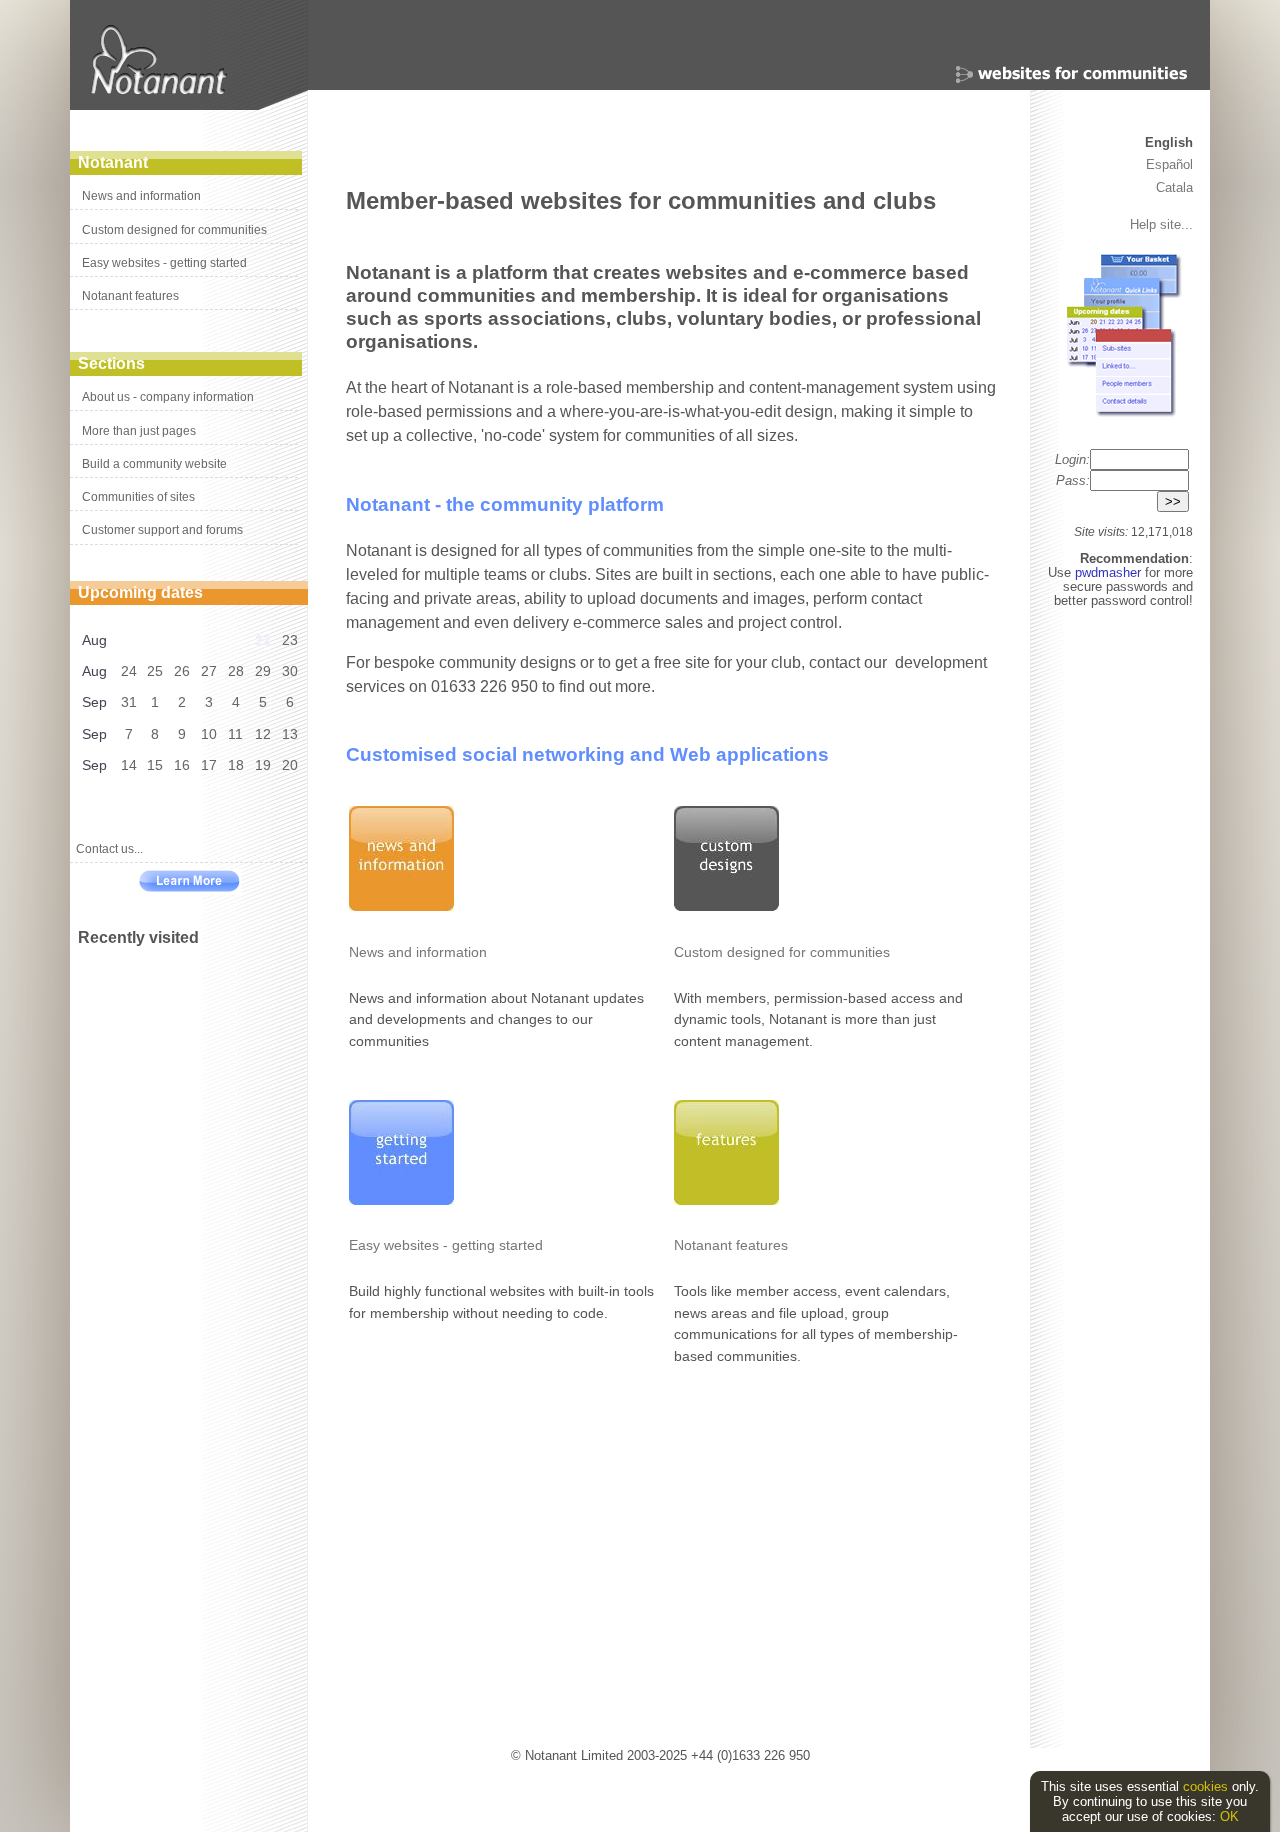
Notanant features (130, 296)
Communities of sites (138, 497)
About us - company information (168, 397)
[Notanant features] (726, 1200)
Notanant (113, 162)
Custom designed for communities (174, 230)
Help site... (1161, 224)
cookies (1205, 1786)
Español (1169, 164)
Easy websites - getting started (164, 263)
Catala (1174, 187)
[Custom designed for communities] (726, 906)
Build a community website (154, 464)
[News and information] (401, 906)
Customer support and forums (162, 530)
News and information (141, 196)
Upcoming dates (140, 592)
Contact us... (109, 849)
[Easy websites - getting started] (401, 1200)
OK (1229, 1816)
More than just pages (139, 431)
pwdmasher (1110, 572)
